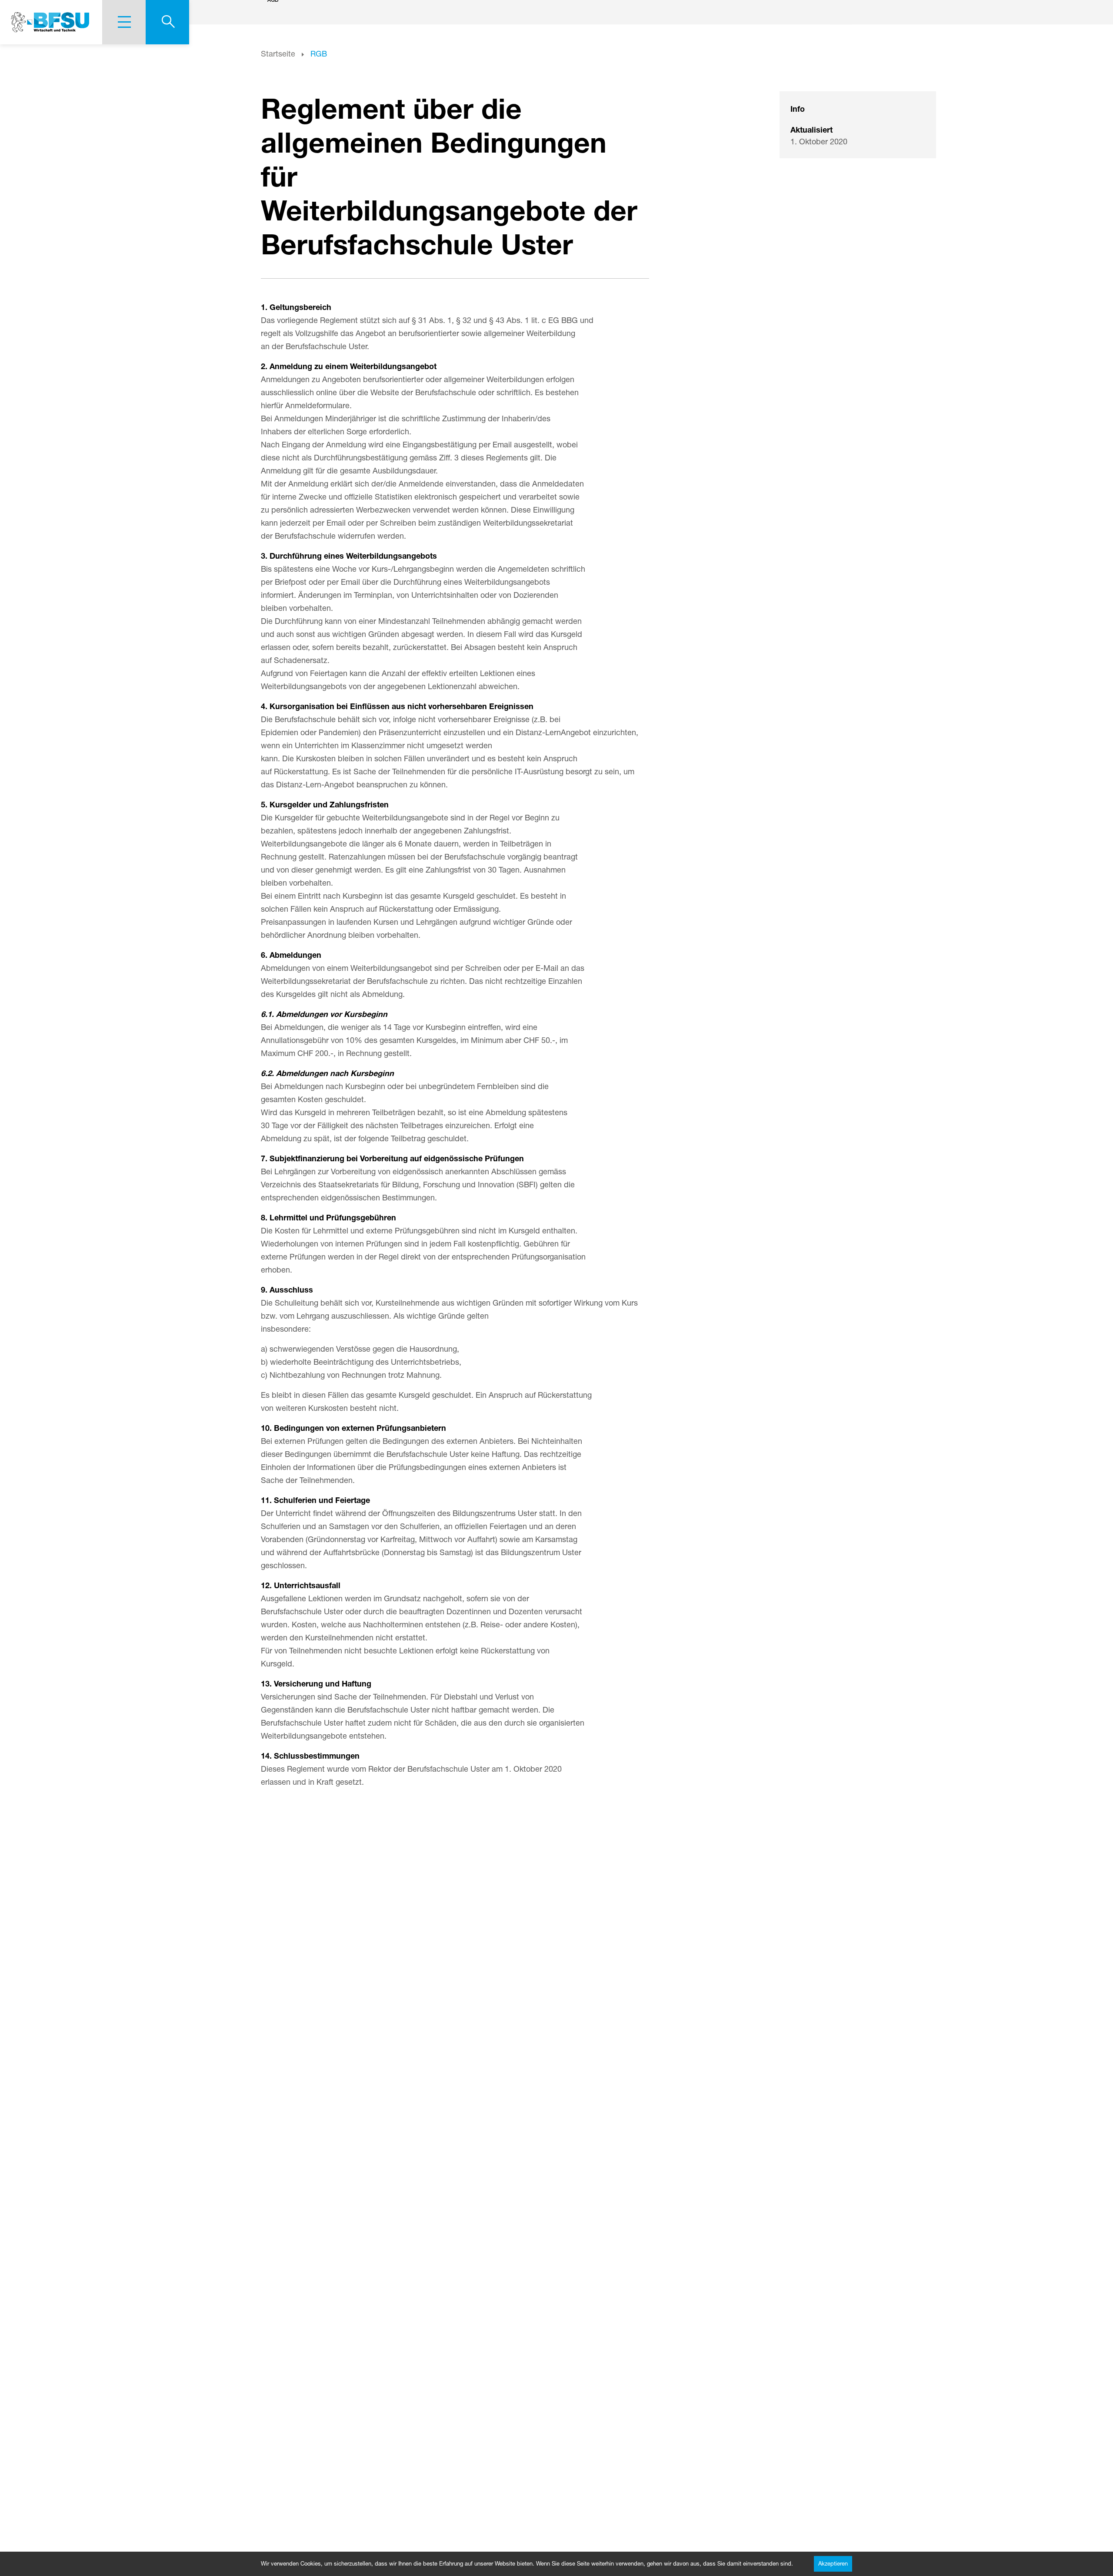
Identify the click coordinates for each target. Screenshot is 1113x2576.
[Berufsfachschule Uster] (51, 22)
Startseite (278, 53)
